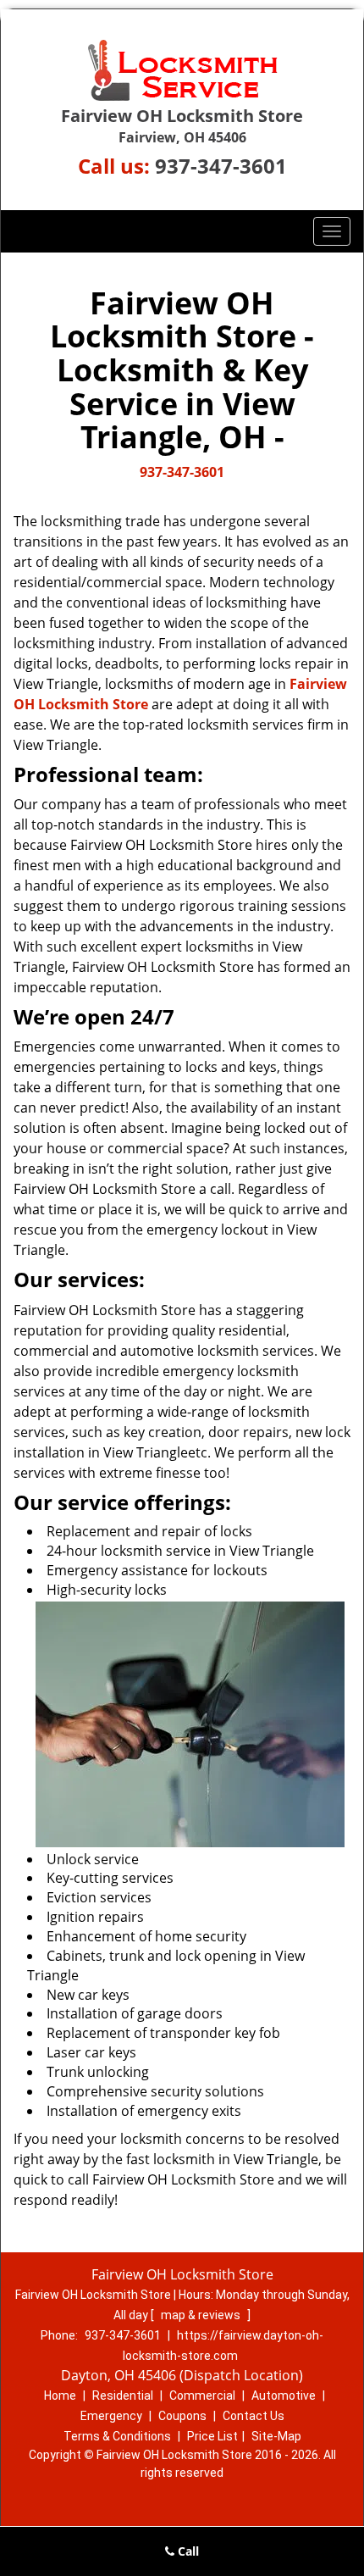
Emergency (111, 2416)
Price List (212, 2436)
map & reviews (202, 2315)
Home (60, 2396)
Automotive (284, 2396)
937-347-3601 (221, 166)
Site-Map (276, 2436)
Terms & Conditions (117, 2436)
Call (187, 2551)
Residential (123, 2396)
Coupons (182, 2416)
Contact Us (254, 2416)
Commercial (202, 2396)
